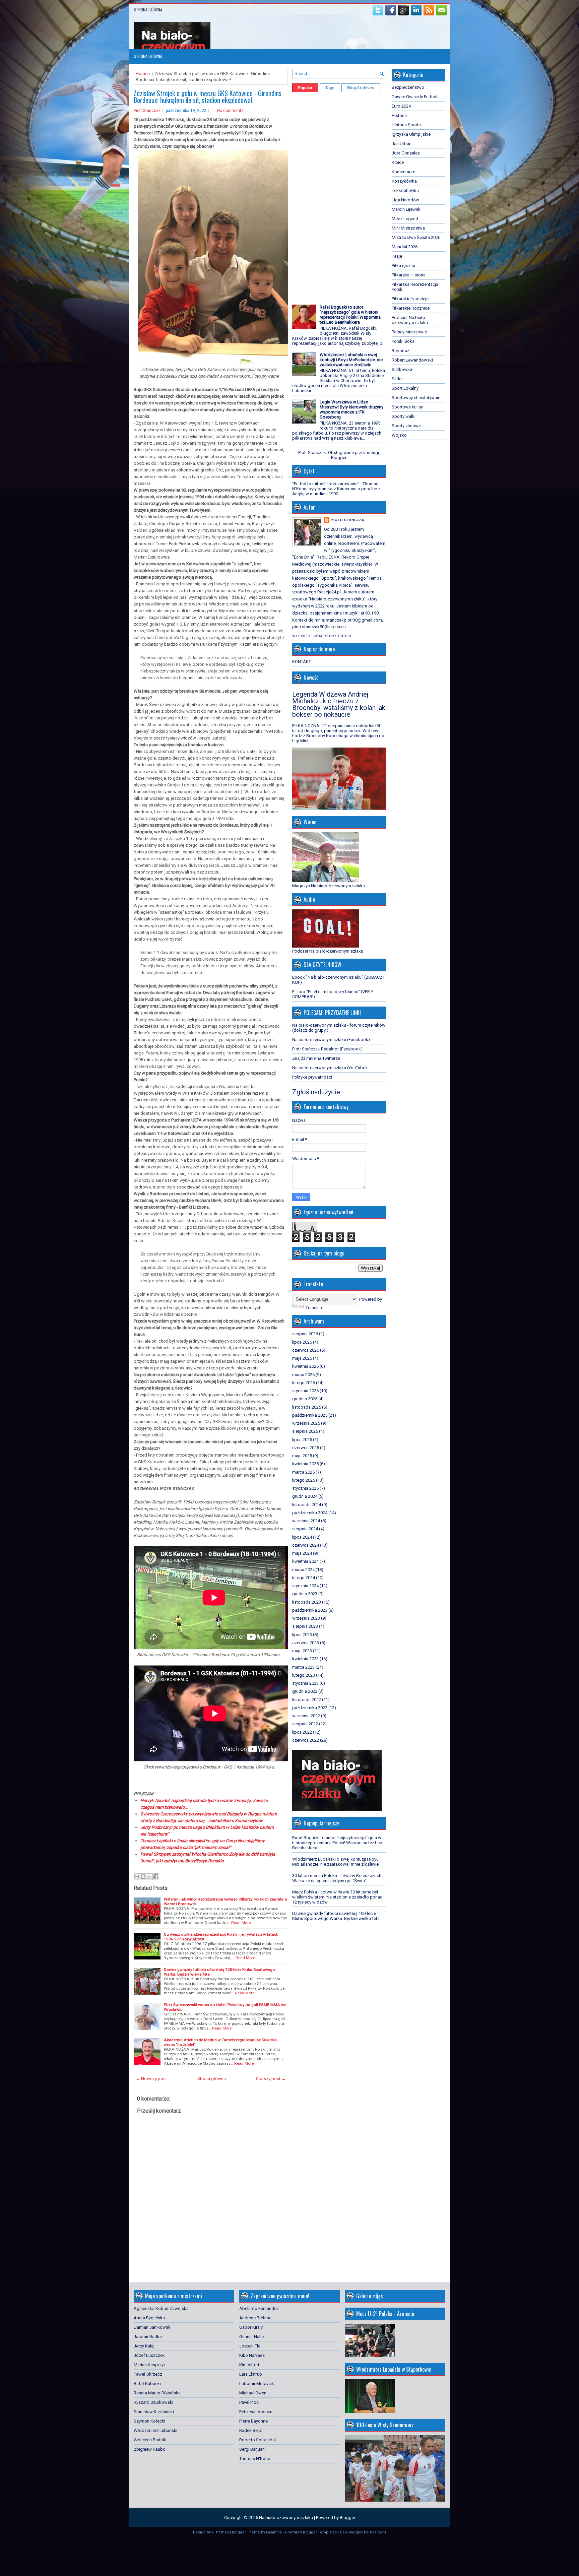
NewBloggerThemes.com (363, 2532)
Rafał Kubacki (147, 2384)
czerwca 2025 (306, 1448)
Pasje (397, 256)
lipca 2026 (302, 1342)
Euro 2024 (401, 106)
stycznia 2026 (305, 1391)
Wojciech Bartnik (150, 2440)
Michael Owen (253, 2393)
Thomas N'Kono (255, 2459)
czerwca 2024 (306, 1545)
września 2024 (306, 1521)
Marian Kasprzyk (150, 2365)
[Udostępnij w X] (149, 1877)
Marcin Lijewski (407, 209)
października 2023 (310, 1610)
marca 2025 (303, 1472)
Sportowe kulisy (407, 407)
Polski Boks (403, 341)
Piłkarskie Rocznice (411, 308)
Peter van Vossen (256, 2412)
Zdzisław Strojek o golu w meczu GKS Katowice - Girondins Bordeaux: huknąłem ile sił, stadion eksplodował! (208, 96)
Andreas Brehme (255, 2318)
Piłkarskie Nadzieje (410, 299)
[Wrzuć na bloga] (143, 1877)
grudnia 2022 (305, 1691)
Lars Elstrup (251, 2374)
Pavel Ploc (249, 2402)
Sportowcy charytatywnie (416, 398)
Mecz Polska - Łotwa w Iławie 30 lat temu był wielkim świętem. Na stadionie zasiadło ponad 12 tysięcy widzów (337, 1897)
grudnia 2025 (305, 1399)
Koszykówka (404, 181)
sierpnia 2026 (305, 1334)
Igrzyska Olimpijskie (411, 134)
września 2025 (306, 1423)
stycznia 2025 (305, 1488)
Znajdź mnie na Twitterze (316, 1058)
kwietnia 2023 (305, 1659)
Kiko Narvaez (252, 2355)
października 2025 (310, 1415)
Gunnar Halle (251, 2337)
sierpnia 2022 (305, 1724)
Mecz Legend (405, 219)
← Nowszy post (151, 2079)
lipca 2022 (302, 1732)
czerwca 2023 (306, 1643)
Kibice (398, 162)
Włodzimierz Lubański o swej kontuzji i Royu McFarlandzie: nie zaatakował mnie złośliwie (351, 360)
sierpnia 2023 (305, 1626)
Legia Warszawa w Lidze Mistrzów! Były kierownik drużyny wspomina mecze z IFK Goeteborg (351, 409)
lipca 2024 (302, 1537)
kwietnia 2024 (305, 1561)
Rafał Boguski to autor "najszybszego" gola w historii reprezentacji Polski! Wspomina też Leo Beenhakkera (350, 315)
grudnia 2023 (305, 1594)
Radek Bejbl (251, 2430)
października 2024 (310, 1513)
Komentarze (403, 172)
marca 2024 (303, 1570)
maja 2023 (302, 1651)
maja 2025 (302, 1456)
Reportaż (400, 351)
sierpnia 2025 (305, 1431)
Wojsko (399, 435)
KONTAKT (302, 662)
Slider (397, 379)
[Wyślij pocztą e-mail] (137, 1877)
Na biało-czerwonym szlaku (286, 2518)
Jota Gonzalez (406, 153)
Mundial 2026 (405, 247)
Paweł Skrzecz (148, 2374)
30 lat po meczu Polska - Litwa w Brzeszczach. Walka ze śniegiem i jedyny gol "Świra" (337, 1878)
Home (142, 74)
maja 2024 (302, 1553)
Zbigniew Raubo (150, 2449)
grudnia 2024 (305, 1496)
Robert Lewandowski (412, 360)
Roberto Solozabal (258, 2440)
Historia (399, 115)
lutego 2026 (304, 1383)
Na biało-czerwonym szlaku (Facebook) (331, 1040)
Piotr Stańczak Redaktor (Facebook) (327, 1049)
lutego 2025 (304, 1480)
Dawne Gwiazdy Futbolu (415, 97)
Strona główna (148, 10)
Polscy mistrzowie (409, 332)
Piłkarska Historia (409, 275)
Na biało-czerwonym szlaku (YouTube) (330, 1068)
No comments (230, 111)
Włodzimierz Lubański (155, 2430)
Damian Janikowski (153, 2327)
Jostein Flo (250, 2346)
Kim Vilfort (249, 2365)
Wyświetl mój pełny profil (322, 636)
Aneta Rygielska (149, 2318)
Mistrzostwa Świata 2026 (416, 237)
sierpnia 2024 (305, 1529)
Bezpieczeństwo (408, 87)
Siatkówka (402, 369)
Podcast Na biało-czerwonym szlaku (410, 320)
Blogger (339, 458)
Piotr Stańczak (147, 111)
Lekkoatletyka (405, 190)
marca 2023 (303, 1667)
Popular (305, 88)
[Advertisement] (312, 196)
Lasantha (274, 2532)
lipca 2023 (302, 1635)
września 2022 (306, 1716)
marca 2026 (303, 1375)
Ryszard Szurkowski (153, 2402)
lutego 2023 (304, 1675)
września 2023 (306, 1618)
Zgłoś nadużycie (316, 1092)
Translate (314, 1308)
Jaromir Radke (148, 2337)
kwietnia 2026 (305, 1366)
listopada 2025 (307, 1407)
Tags (330, 88)
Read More (241, 1923)
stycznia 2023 (305, 1683)
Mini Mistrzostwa (408, 228)
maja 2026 (302, 1358)
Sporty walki (404, 416)
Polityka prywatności (312, 1077)
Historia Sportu (406, 125)
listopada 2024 (307, 1505)
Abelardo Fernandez (259, 2308)
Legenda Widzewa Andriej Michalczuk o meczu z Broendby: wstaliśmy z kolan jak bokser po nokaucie (339, 704)
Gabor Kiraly (251, 2327)
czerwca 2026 (306, 1350)
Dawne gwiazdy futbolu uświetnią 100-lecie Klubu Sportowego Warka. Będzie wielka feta (336, 1916)
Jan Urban (402, 144)
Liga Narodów (405, 200)
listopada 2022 (307, 1700)
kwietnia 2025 (305, 1464)
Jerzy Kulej (144, 2346)
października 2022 (310, 1708)
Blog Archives (361, 88)
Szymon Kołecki (149, 2421)
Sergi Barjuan (252, 2449)
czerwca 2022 (306, 1740)
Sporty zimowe (406, 426)
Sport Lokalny (405, 388)
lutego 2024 (304, 1578)
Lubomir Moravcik (257, 2384)
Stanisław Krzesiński (154, 2412)
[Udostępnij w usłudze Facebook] (156, 1877)
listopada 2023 (307, 1602)
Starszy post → (271, 2079)
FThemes (220, 2532)
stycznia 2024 (305, 1586)
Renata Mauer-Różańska (157, 2393)
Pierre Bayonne (253, 2421)
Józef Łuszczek (149, 2355)
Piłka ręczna (403, 266)
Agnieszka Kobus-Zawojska (161, 2308)
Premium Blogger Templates (311, 2532)
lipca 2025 (302, 1440)
